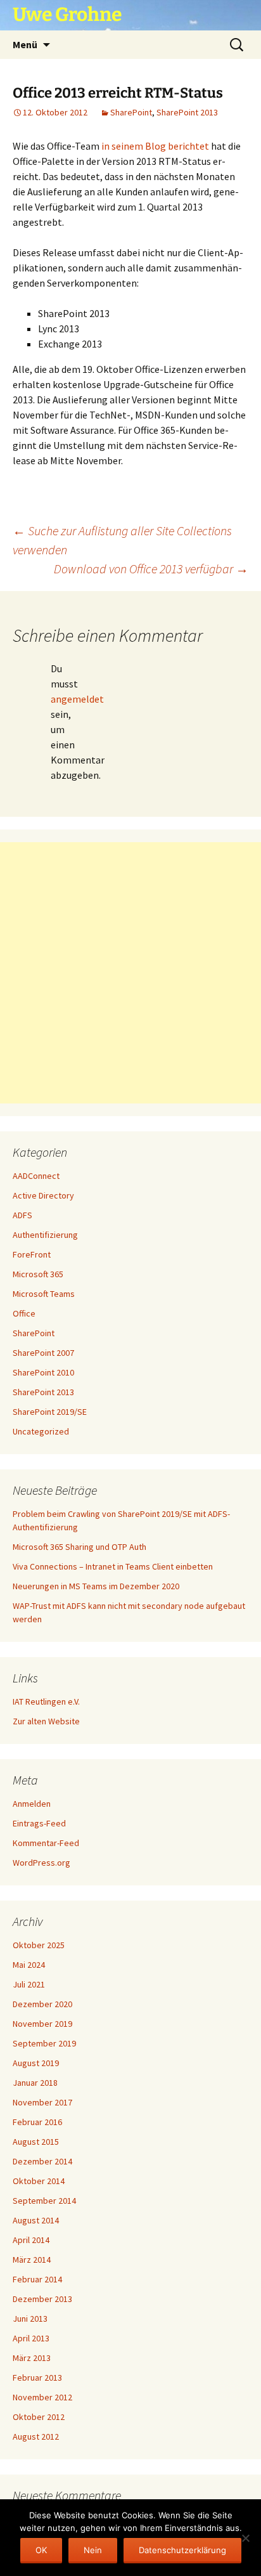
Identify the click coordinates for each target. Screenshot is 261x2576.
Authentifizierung (45, 1235)
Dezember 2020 (42, 2004)
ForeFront (32, 1254)
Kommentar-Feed (46, 1843)
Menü (25, 44)
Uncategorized (41, 1431)
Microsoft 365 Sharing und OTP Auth (80, 1547)
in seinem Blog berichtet (155, 146)
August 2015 (36, 2142)
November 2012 (42, 2397)
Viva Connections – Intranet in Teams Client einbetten (113, 1566)
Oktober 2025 (39, 1945)
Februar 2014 (37, 2279)
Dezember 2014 (42, 2161)
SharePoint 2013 (187, 112)
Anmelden (32, 1804)
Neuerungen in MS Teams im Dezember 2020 (96, 1586)
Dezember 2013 (42, 2299)
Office (24, 1313)
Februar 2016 (37, 2122)
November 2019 (42, 2024)
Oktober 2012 (39, 2417)
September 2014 (44, 2201)
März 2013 (32, 2358)
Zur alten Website (46, 1721)
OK (41, 2550)
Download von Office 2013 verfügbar (151, 569)
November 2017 (42, 2102)
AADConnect (36, 1176)
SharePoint (131, 112)
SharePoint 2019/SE (50, 1412)
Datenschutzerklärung (182, 2550)
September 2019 (44, 2043)
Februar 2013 (37, 2378)
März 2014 (32, 2260)
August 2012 (36, 2436)
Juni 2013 (30, 2319)
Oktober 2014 (39, 2181)
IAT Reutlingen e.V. (46, 1701)
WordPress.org (41, 1863)
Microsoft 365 (38, 1274)
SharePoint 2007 (43, 1353)
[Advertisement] (130, 973)
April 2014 (31, 2240)
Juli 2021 (29, 1984)
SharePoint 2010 (43, 1372)
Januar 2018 (35, 2083)
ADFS (22, 1215)
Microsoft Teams (44, 1294)
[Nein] (245, 2538)
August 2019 (36, 2063)
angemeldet (77, 699)
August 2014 (36, 2220)
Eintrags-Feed (39, 1823)
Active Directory (43, 1195)
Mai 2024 (29, 1965)
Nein (93, 2550)
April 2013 (31, 2338)
